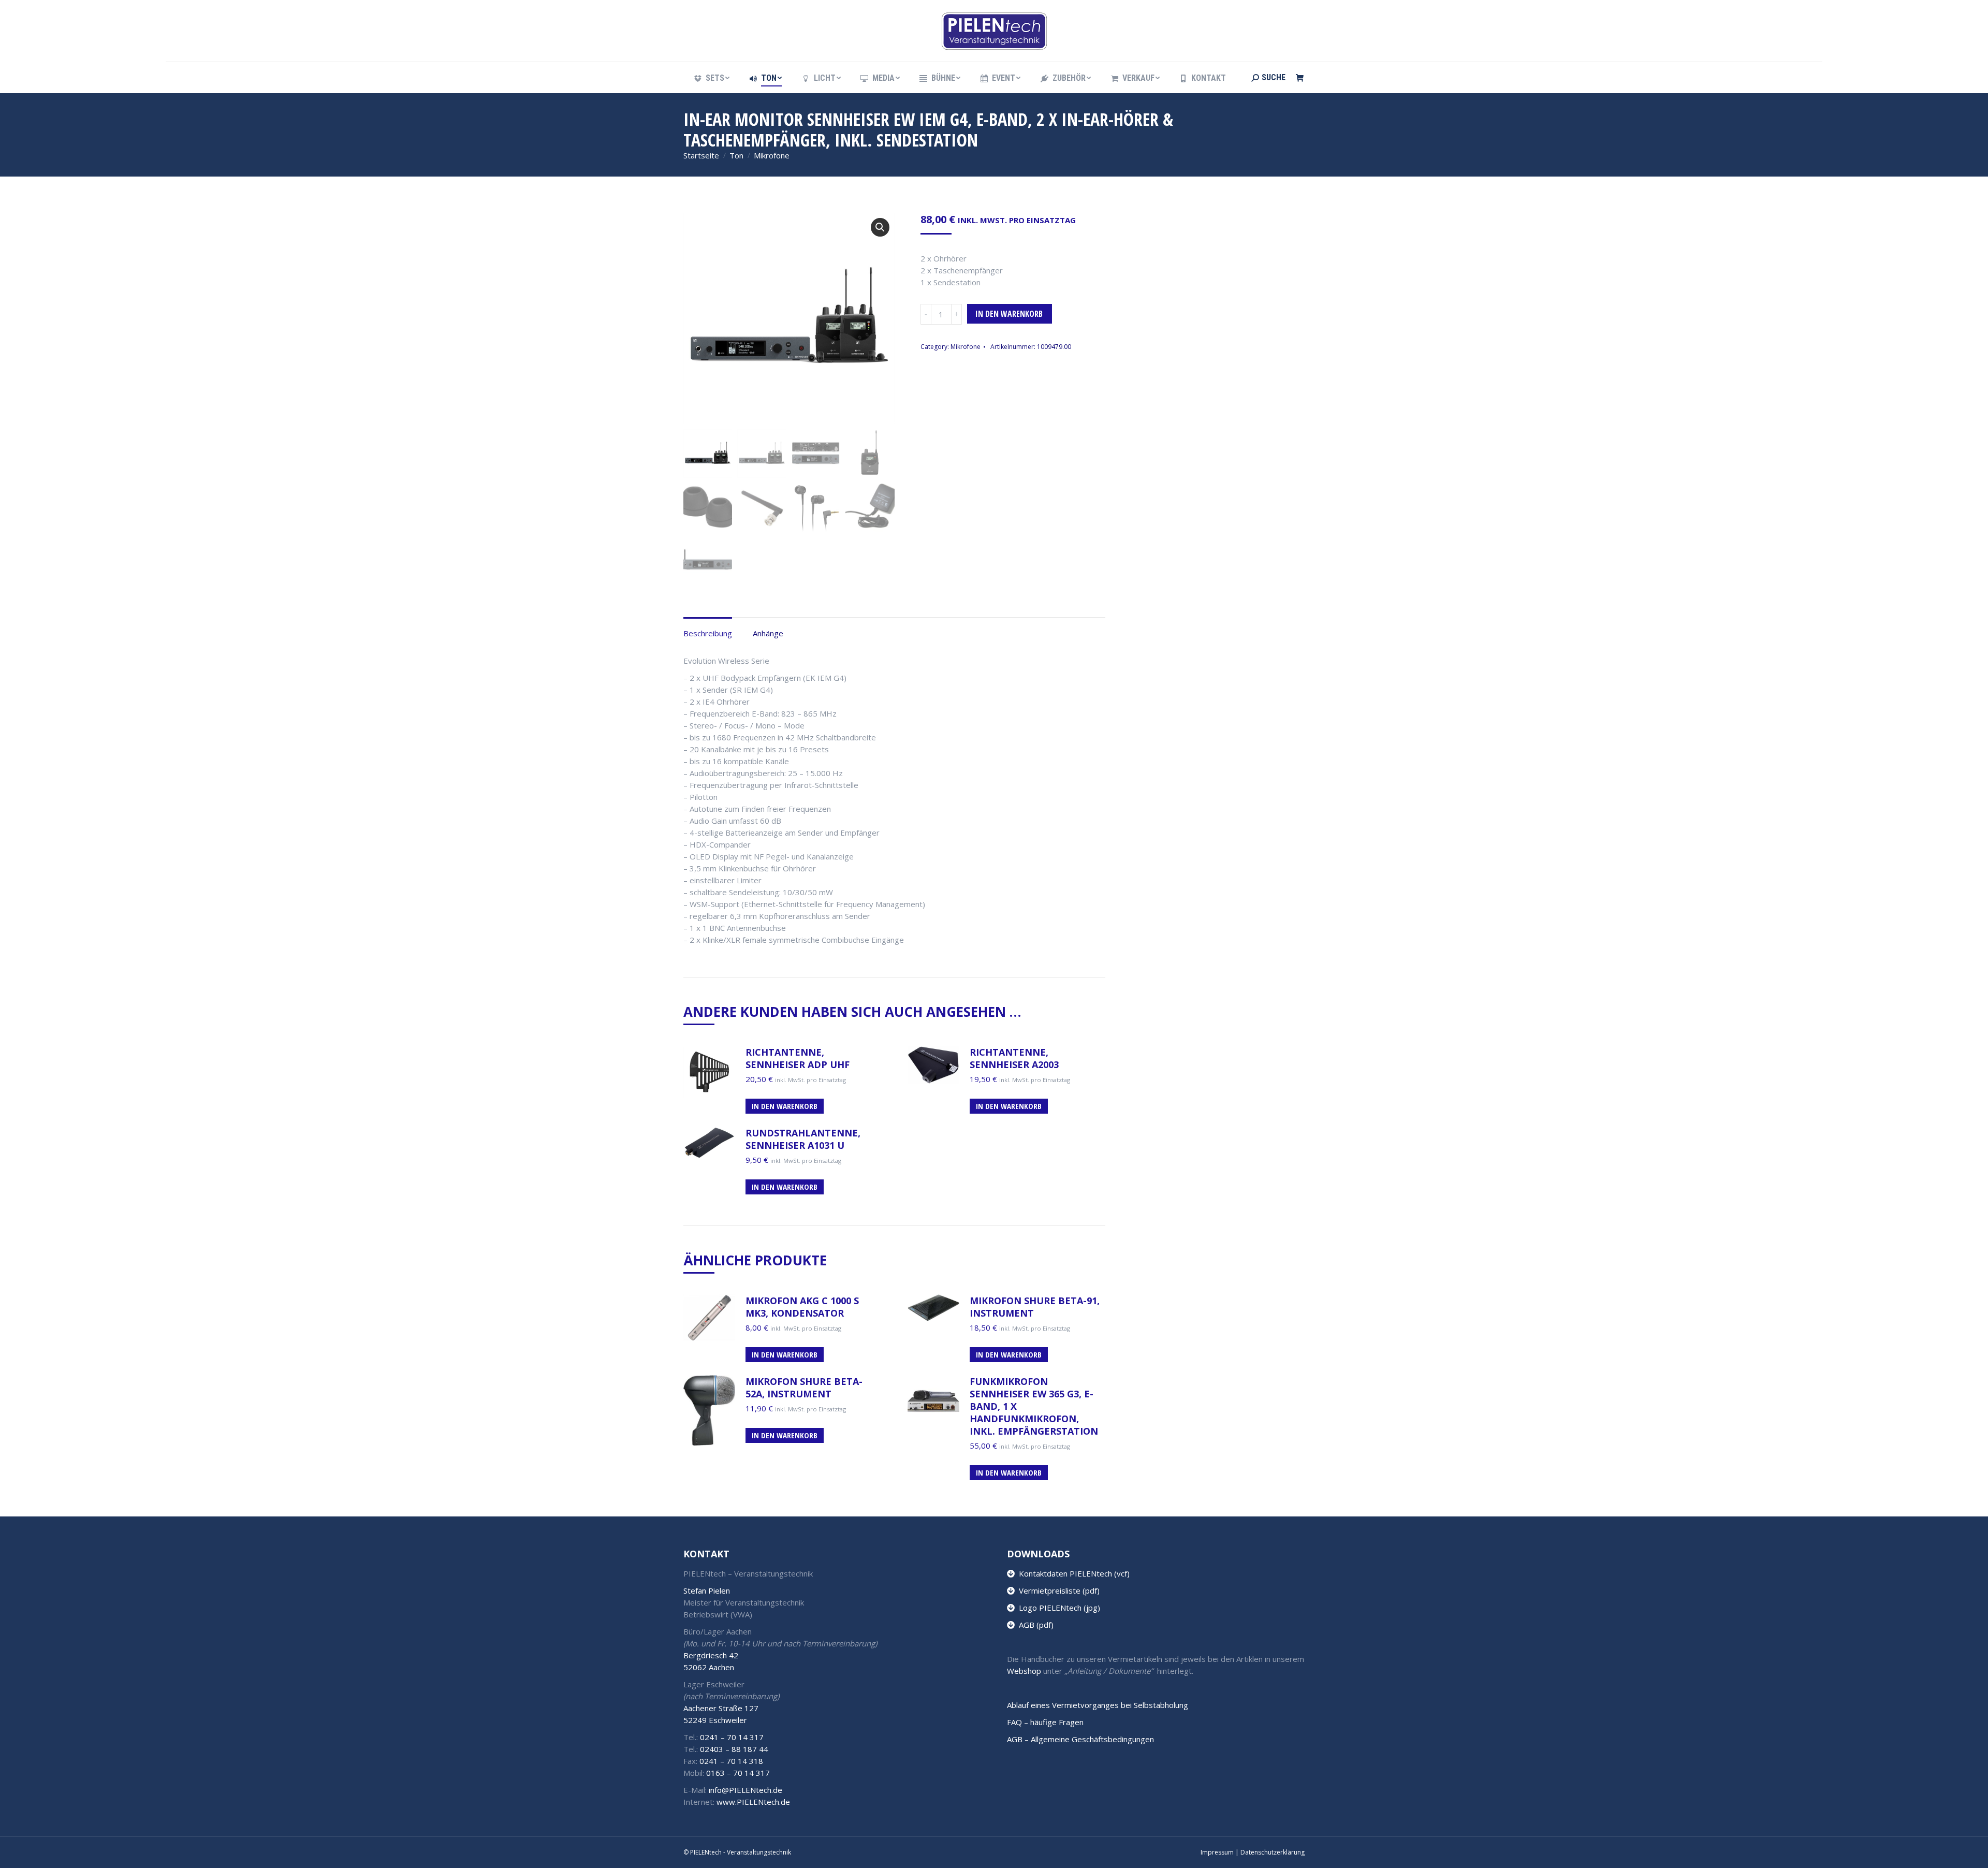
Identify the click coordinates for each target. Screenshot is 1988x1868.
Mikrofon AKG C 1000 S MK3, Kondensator (802, 1307)
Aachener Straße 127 (721, 1708)
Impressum (1217, 1852)
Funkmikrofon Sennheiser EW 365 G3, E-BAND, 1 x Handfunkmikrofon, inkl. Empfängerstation (1034, 1406)
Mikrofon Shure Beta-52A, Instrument (804, 1388)
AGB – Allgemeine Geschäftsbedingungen (1080, 1739)
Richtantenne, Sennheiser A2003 (1014, 1058)
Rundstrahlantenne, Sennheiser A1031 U (803, 1139)
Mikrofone (966, 347)
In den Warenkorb (1009, 314)
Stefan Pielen (707, 1590)
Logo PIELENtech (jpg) (1057, 1608)
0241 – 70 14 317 (732, 1737)
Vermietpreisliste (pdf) (1057, 1590)
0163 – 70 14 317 (738, 1773)
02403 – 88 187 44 (734, 1749)
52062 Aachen (709, 1667)
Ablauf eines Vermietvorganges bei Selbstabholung (1098, 1705)
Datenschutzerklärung (1273, 1852)
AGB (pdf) (1034, 1625)
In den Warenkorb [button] (785, 1106)
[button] (880, 227)
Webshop (1024, 1671)
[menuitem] (711, 78)
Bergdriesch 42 (711, 1655)
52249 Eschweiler (715, 1720)
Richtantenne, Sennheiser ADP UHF (798, 1058)
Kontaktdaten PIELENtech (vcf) (1072, 1573)
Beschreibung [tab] (708, 633)
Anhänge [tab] (768, 633)
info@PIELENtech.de (745, 1790)
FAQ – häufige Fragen (1045, 1722)
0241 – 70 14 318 (731, 1761)
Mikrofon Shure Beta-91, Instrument (1035, 1307)
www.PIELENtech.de (753, 1802)
